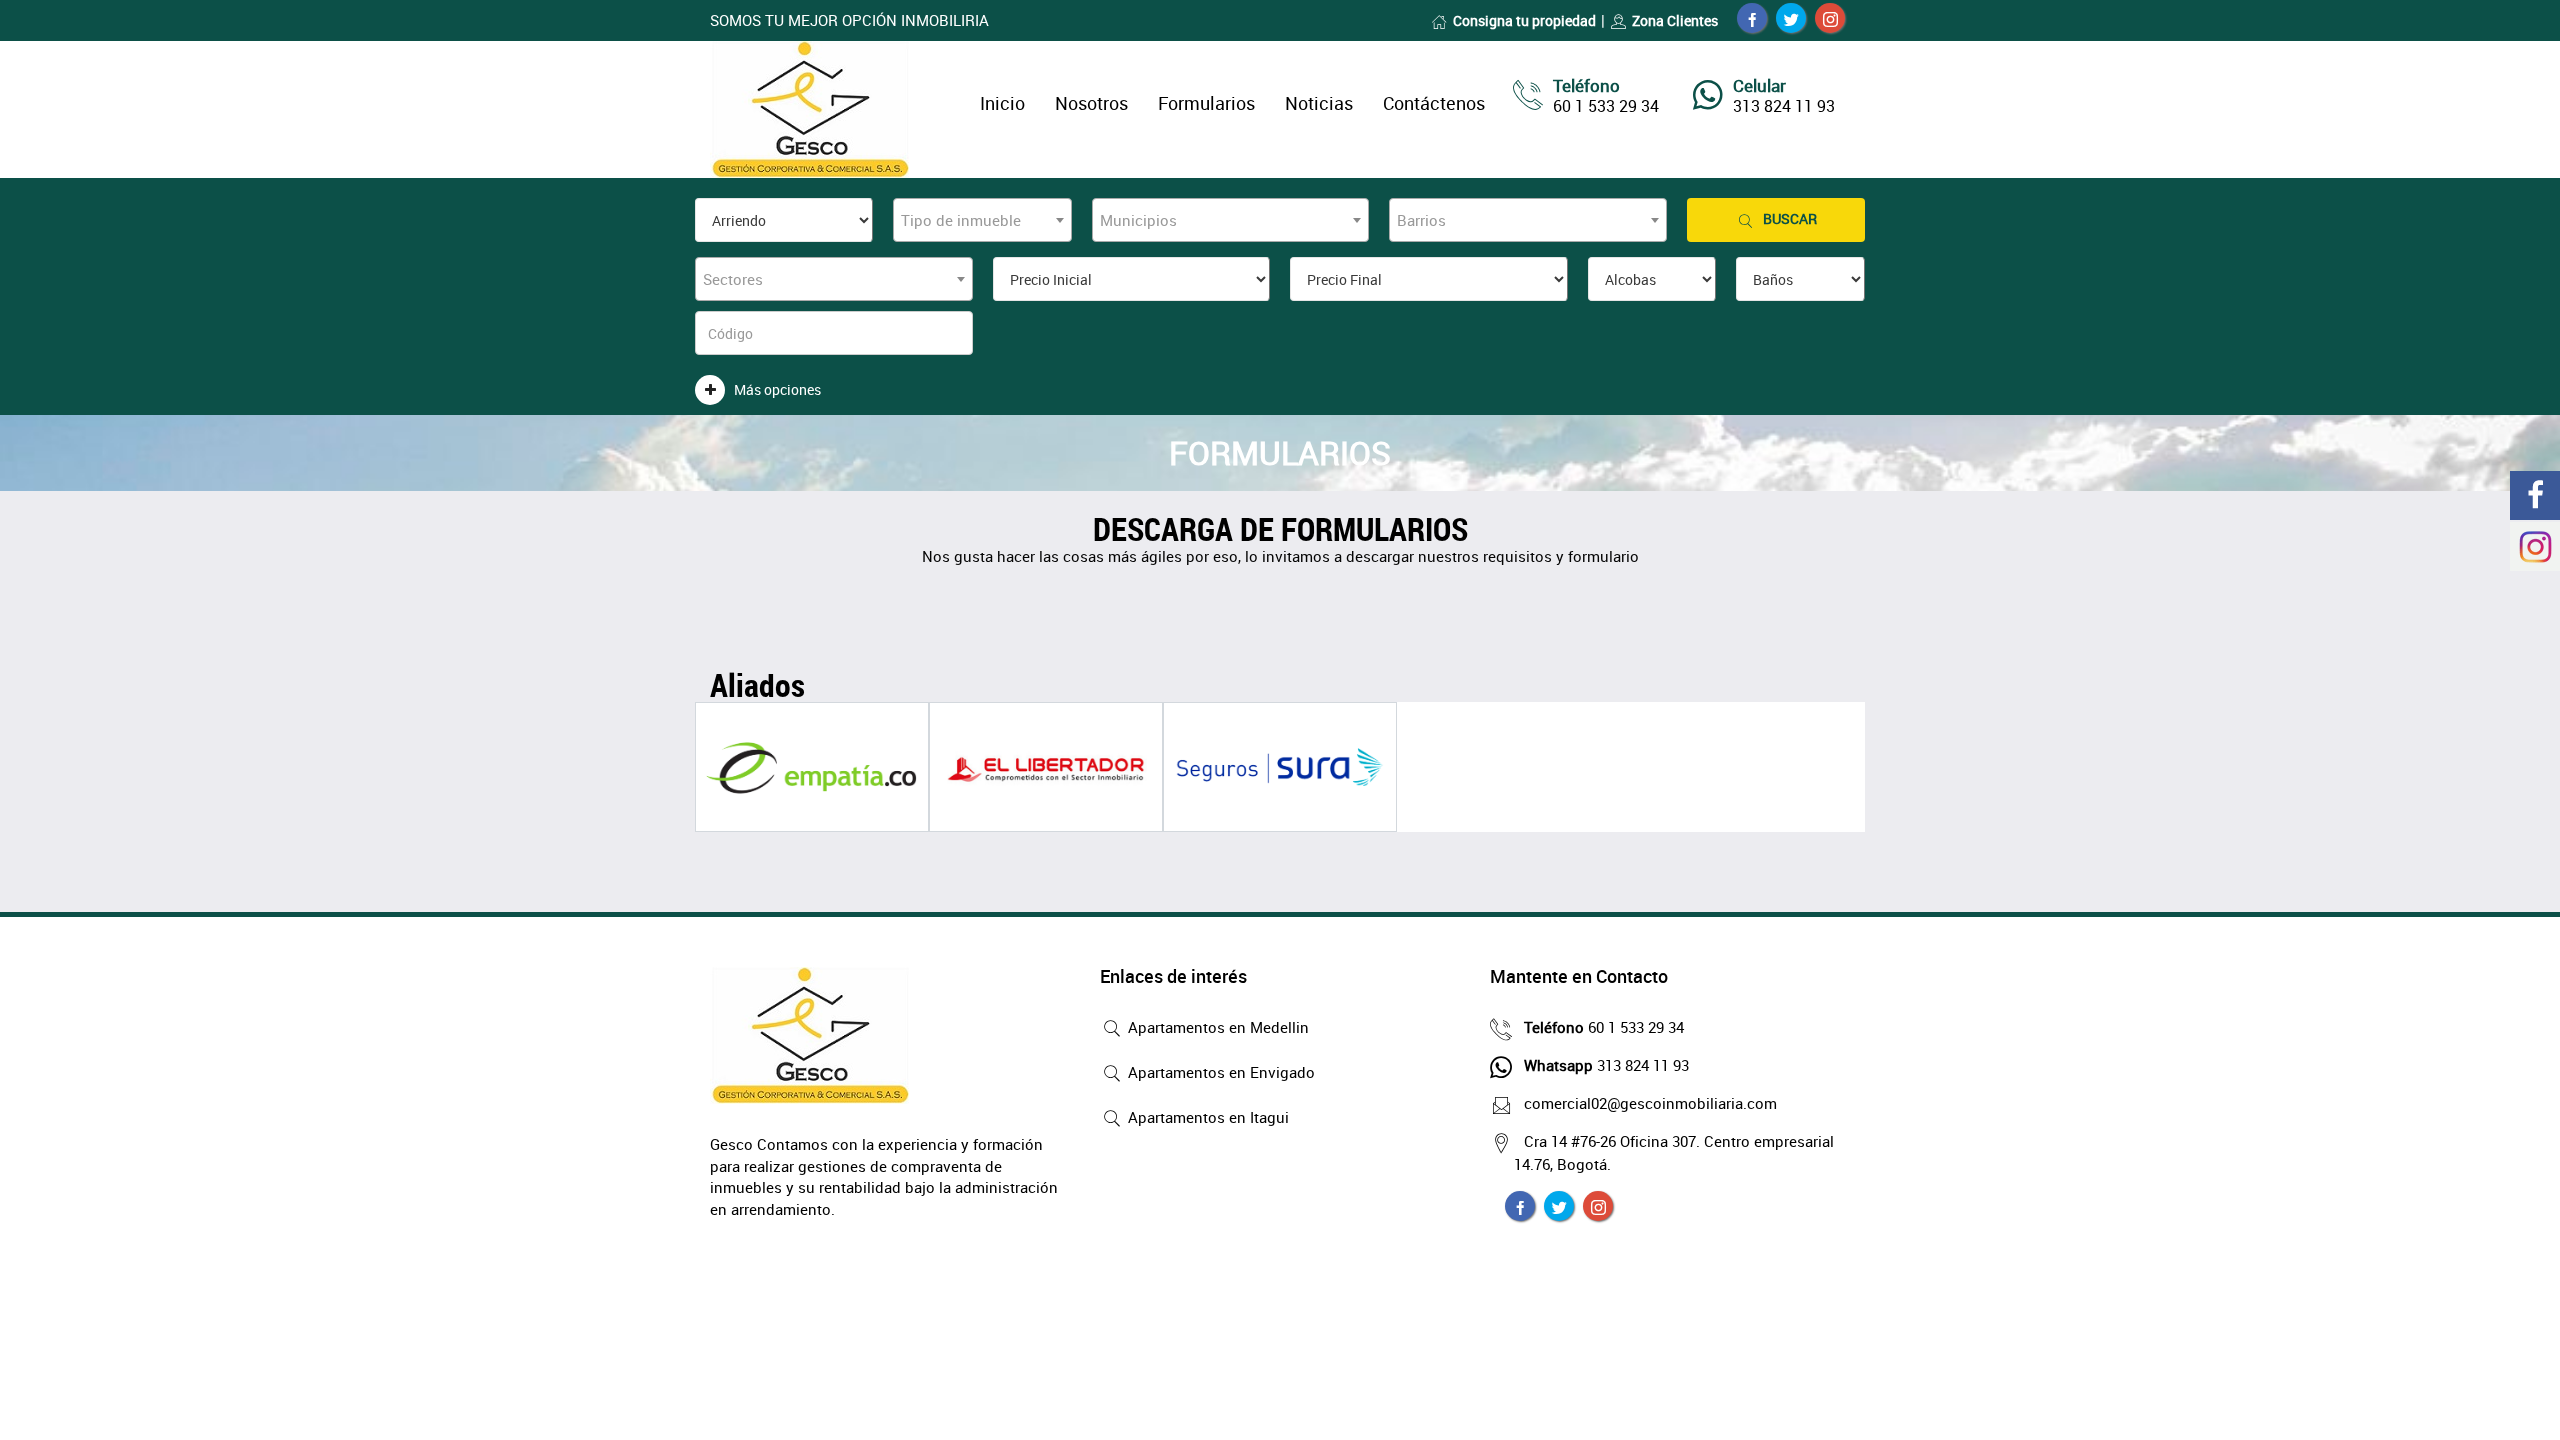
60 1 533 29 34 (1604, 1027)
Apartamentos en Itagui (1206, 1117)
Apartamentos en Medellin (1216, 1027)
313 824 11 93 (1606, 1065)
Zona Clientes (1675, 20)
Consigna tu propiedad (1524, 20)
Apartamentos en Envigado (1219, 1072)
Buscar (1790, 218)
